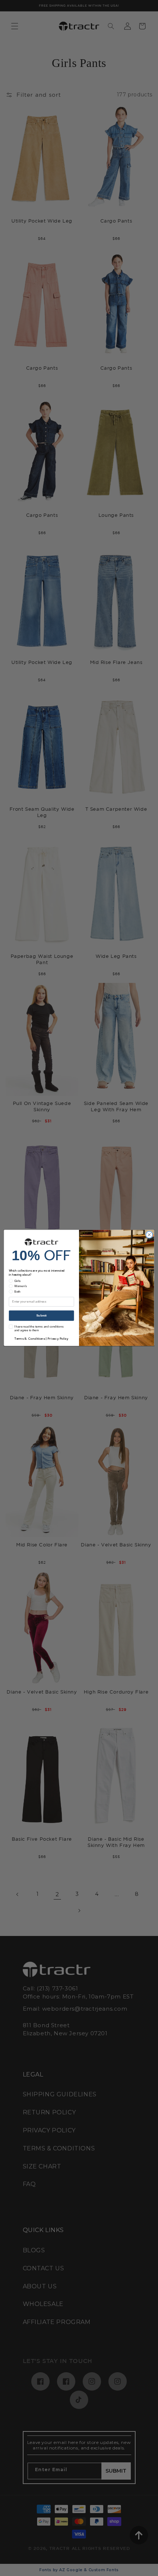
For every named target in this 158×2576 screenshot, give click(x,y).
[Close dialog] (149, 1235)
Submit (42, 1316)
